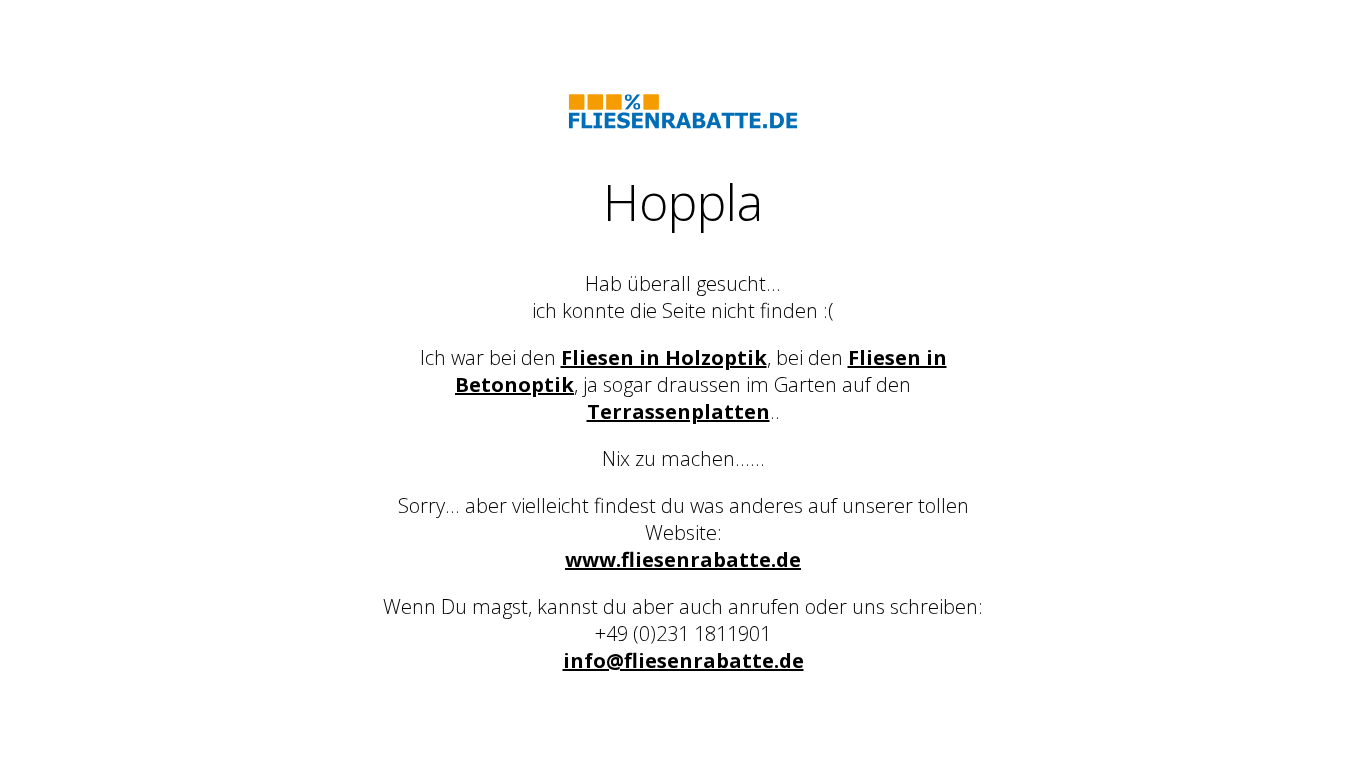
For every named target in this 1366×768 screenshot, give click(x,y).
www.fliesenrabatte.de (683, 559)
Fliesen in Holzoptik (664, 357)
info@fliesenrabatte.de (683, 660)
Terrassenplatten (678, 411)
